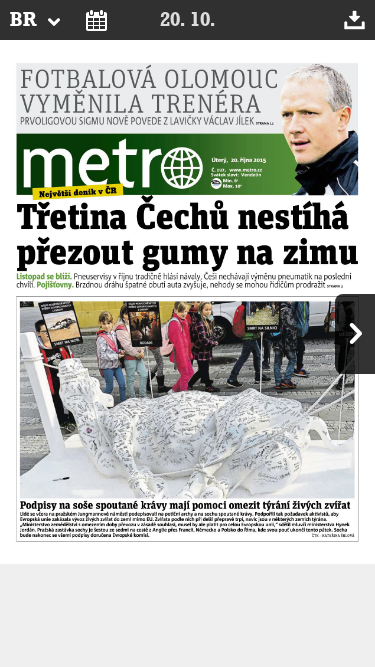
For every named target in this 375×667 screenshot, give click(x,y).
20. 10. (187, 20)
